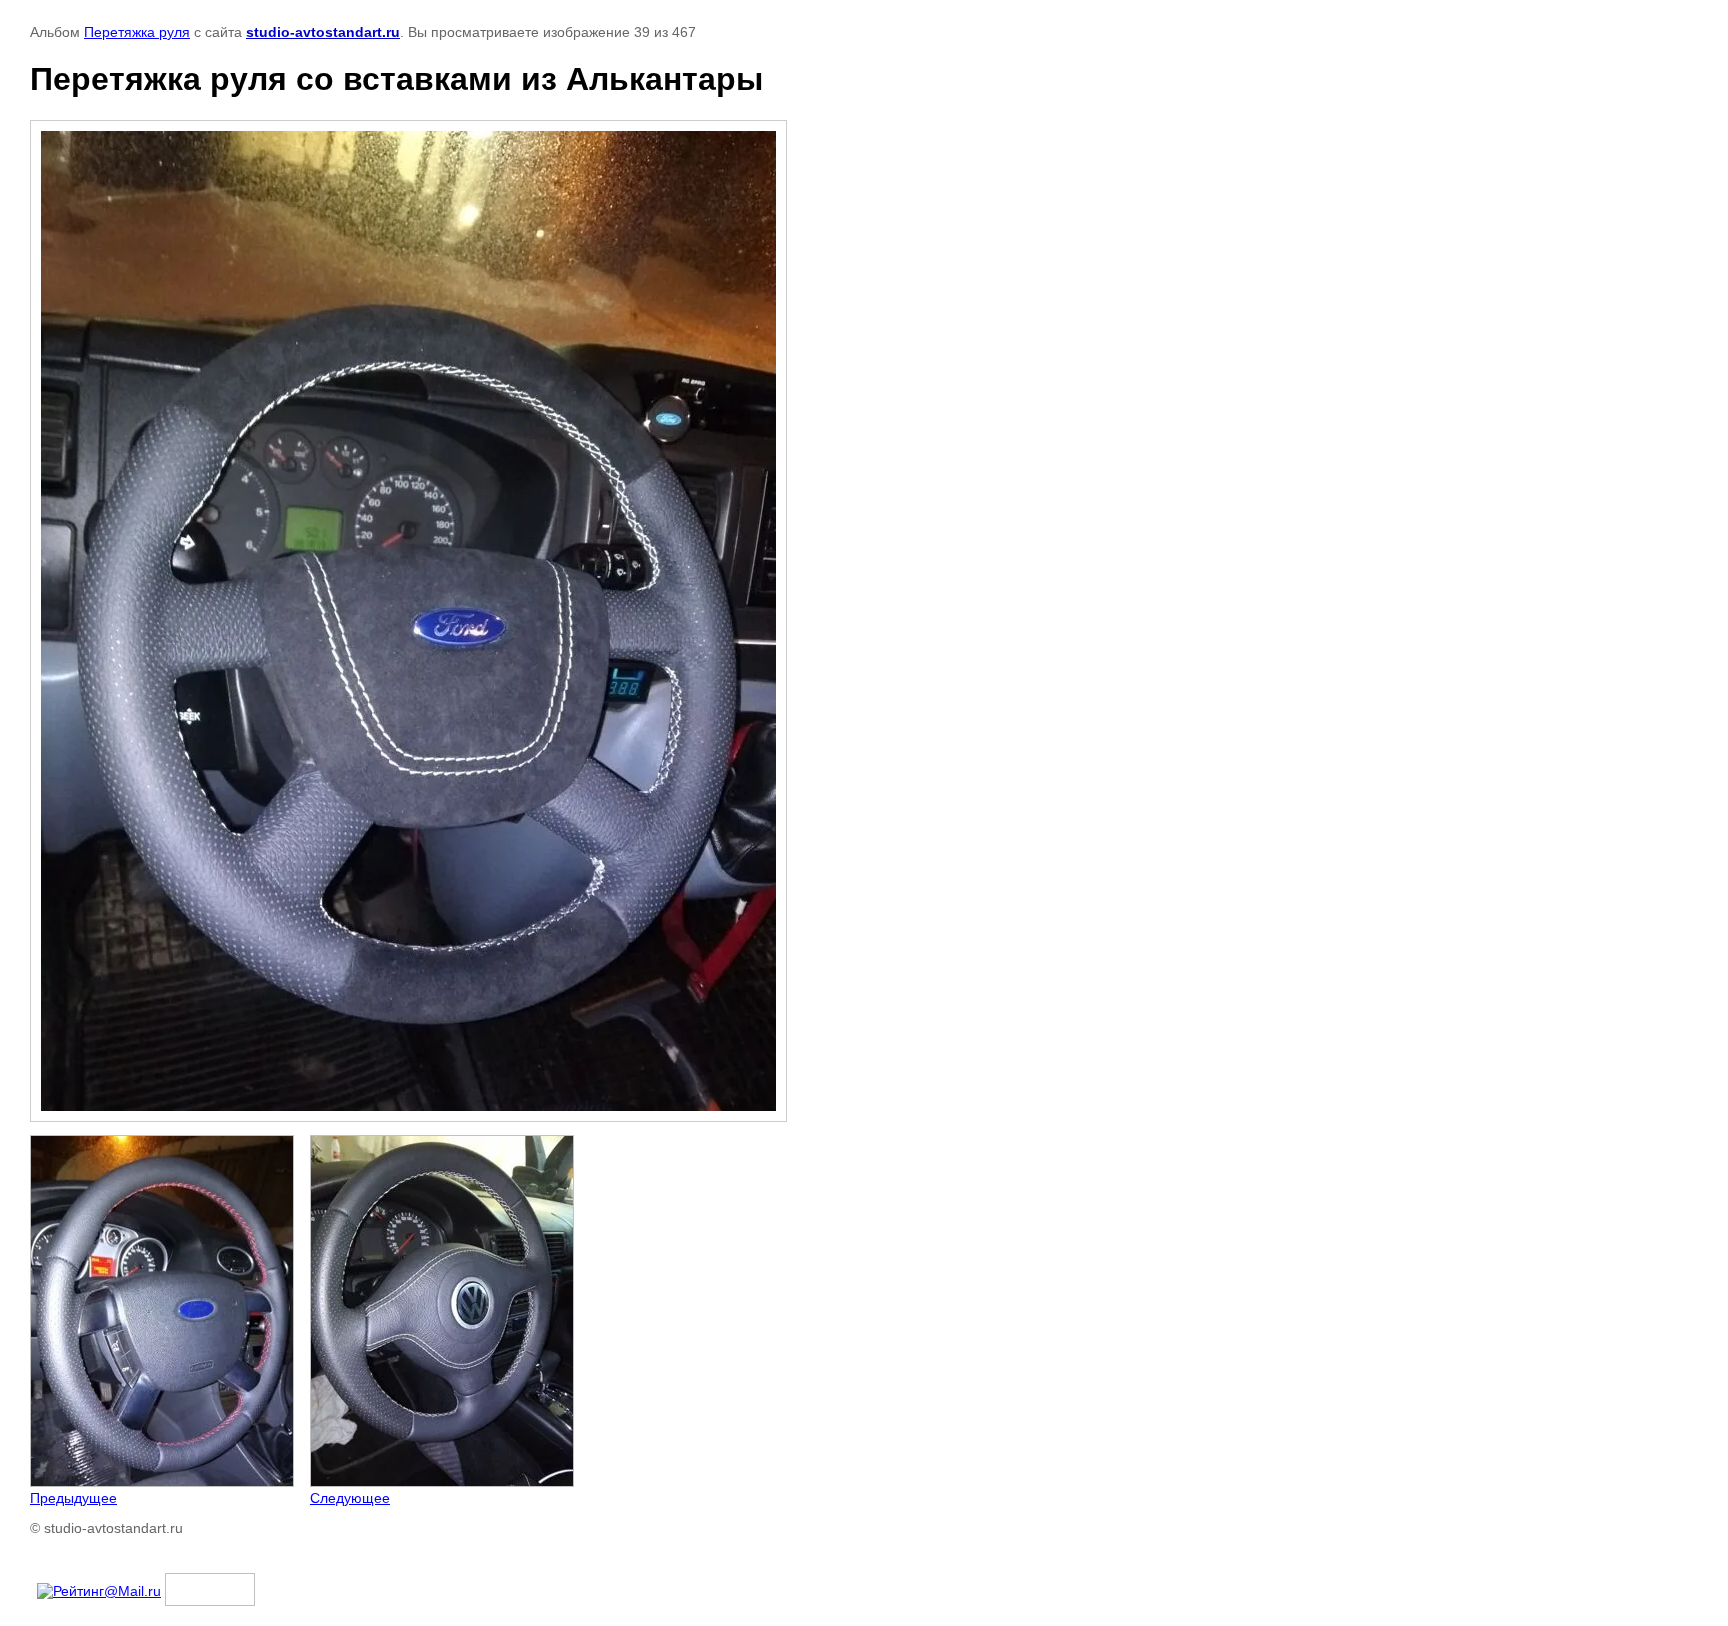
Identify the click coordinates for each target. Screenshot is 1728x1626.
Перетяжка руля (137, 32)
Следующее (350, 1498)
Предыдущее (73, 1498)
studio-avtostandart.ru (323, 32)
